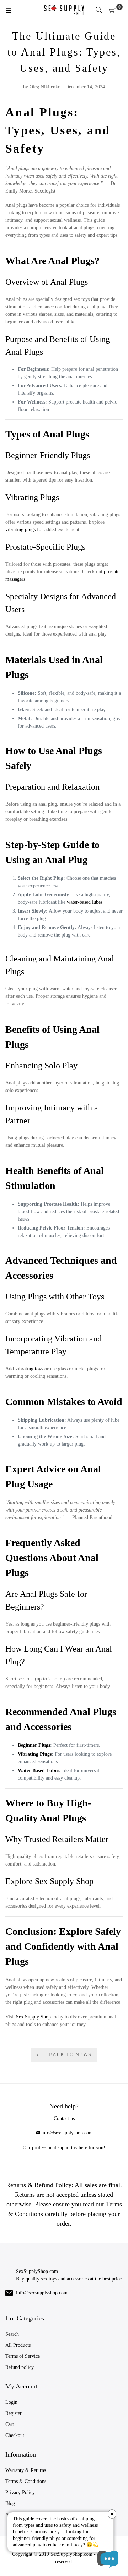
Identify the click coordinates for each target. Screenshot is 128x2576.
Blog (10, 2503)
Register (14, 2413)
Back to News (69, 2055)
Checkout (15, 2435)
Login (11, 2402)
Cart (10, 2424)
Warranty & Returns (26, 2470)
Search (12, 2334)
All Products (18, 2345)
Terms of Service (23, 2356)
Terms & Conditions (26, 2481)
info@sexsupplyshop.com (67, 2133)
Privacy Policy (20, 2492)
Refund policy (20, 2367)
